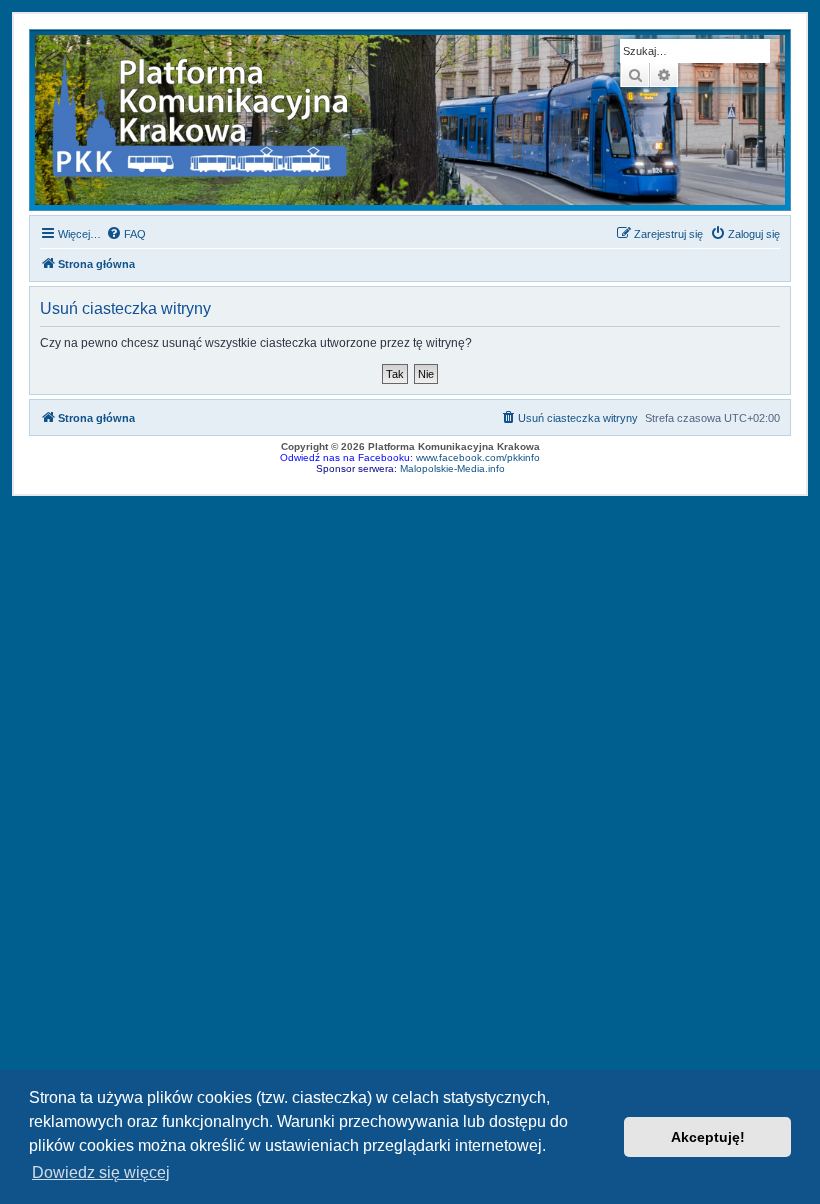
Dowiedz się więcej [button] (101, 1172)
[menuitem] (126, 234)
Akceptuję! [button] (708, 1137)
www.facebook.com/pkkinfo (478, 457)
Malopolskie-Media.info (452, 468)
